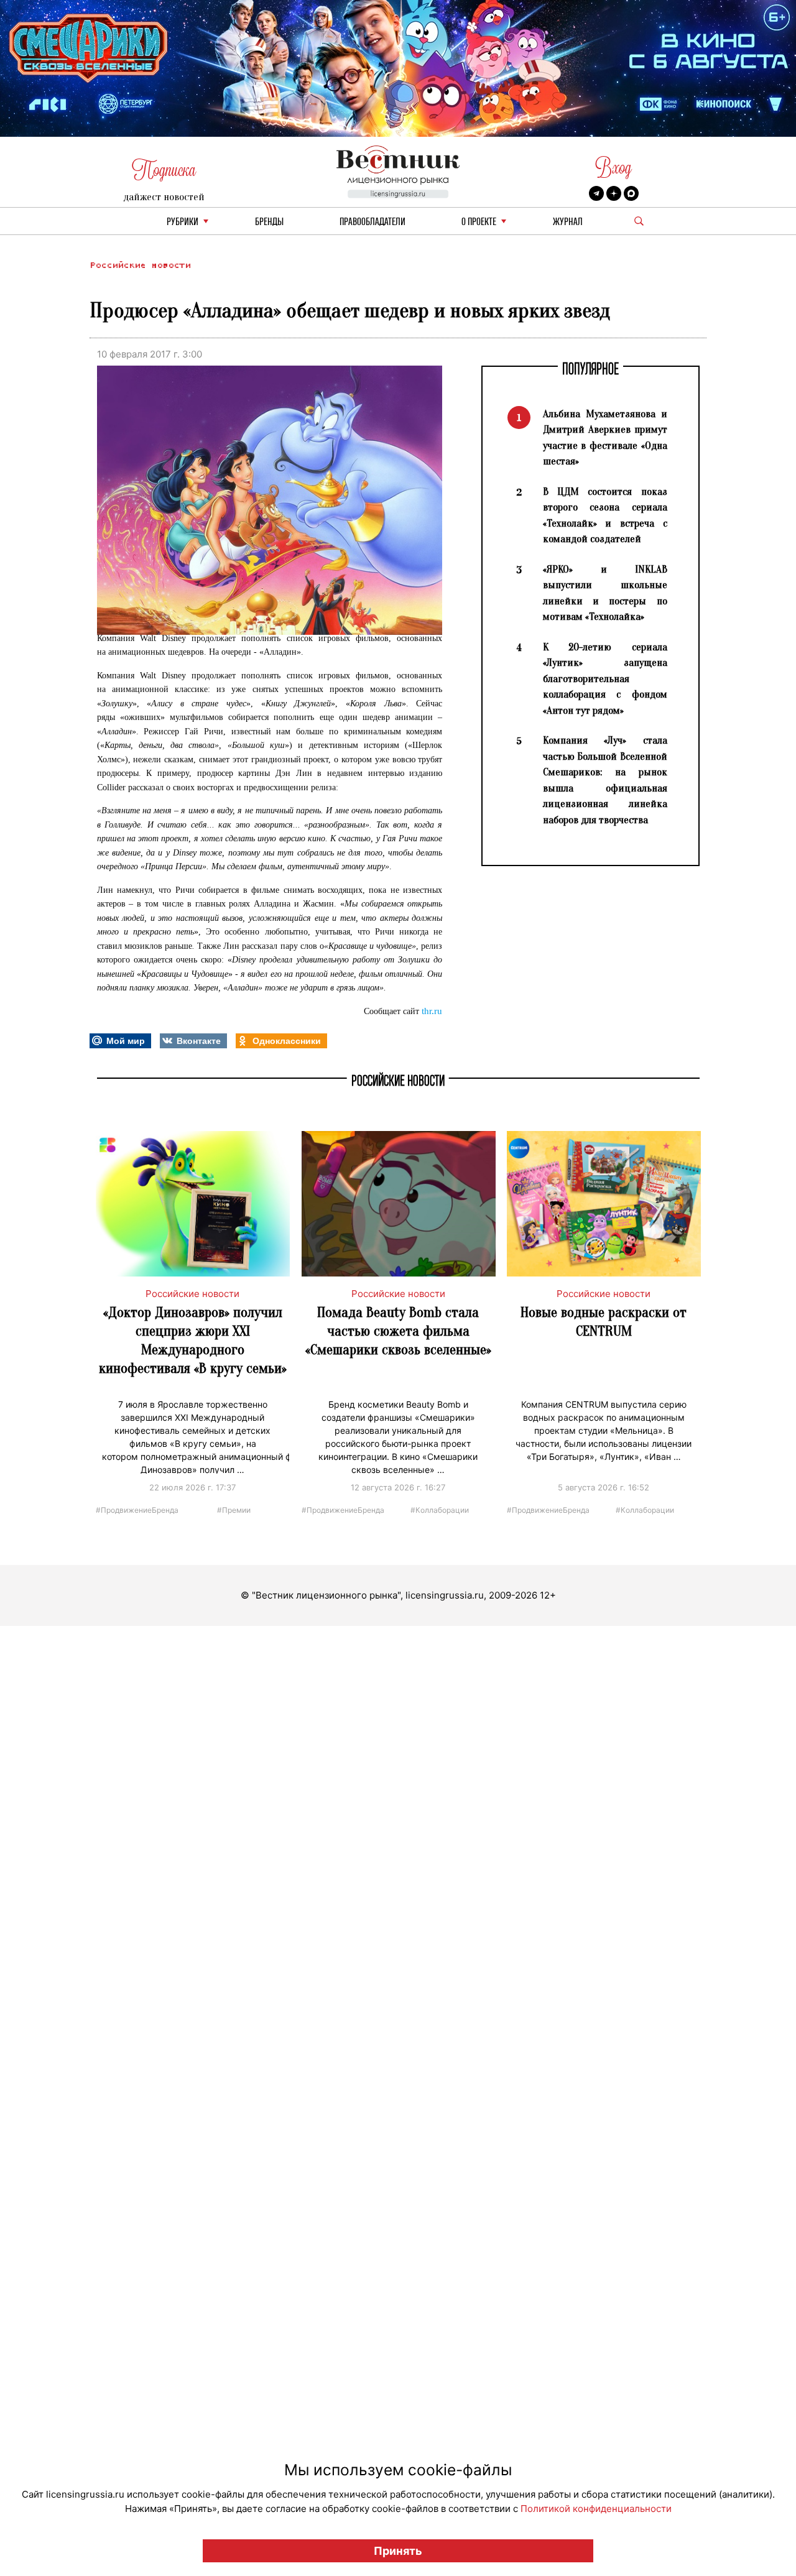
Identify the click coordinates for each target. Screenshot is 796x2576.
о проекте (479, 222)
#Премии (234, 1509)
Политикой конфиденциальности (596, 2509)
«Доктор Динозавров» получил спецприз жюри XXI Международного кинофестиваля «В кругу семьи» (193, 1340)
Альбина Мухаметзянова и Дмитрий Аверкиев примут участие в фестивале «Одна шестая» (605, 438)
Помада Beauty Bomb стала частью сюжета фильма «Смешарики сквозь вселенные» (398, 1331)
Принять (398, 2551)
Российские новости (140, 265)
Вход (613, 168)
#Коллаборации (440, 1509)
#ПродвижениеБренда (137, 1509)
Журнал (568, 222)
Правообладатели (373, 222)
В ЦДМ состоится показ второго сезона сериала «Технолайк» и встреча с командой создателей (605, 515)
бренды (269, 222)
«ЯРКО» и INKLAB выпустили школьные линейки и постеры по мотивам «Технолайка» (605, 593)
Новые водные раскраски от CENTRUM (604, 1322)
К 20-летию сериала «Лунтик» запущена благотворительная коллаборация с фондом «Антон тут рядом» (605, 679)
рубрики (183, 222)
